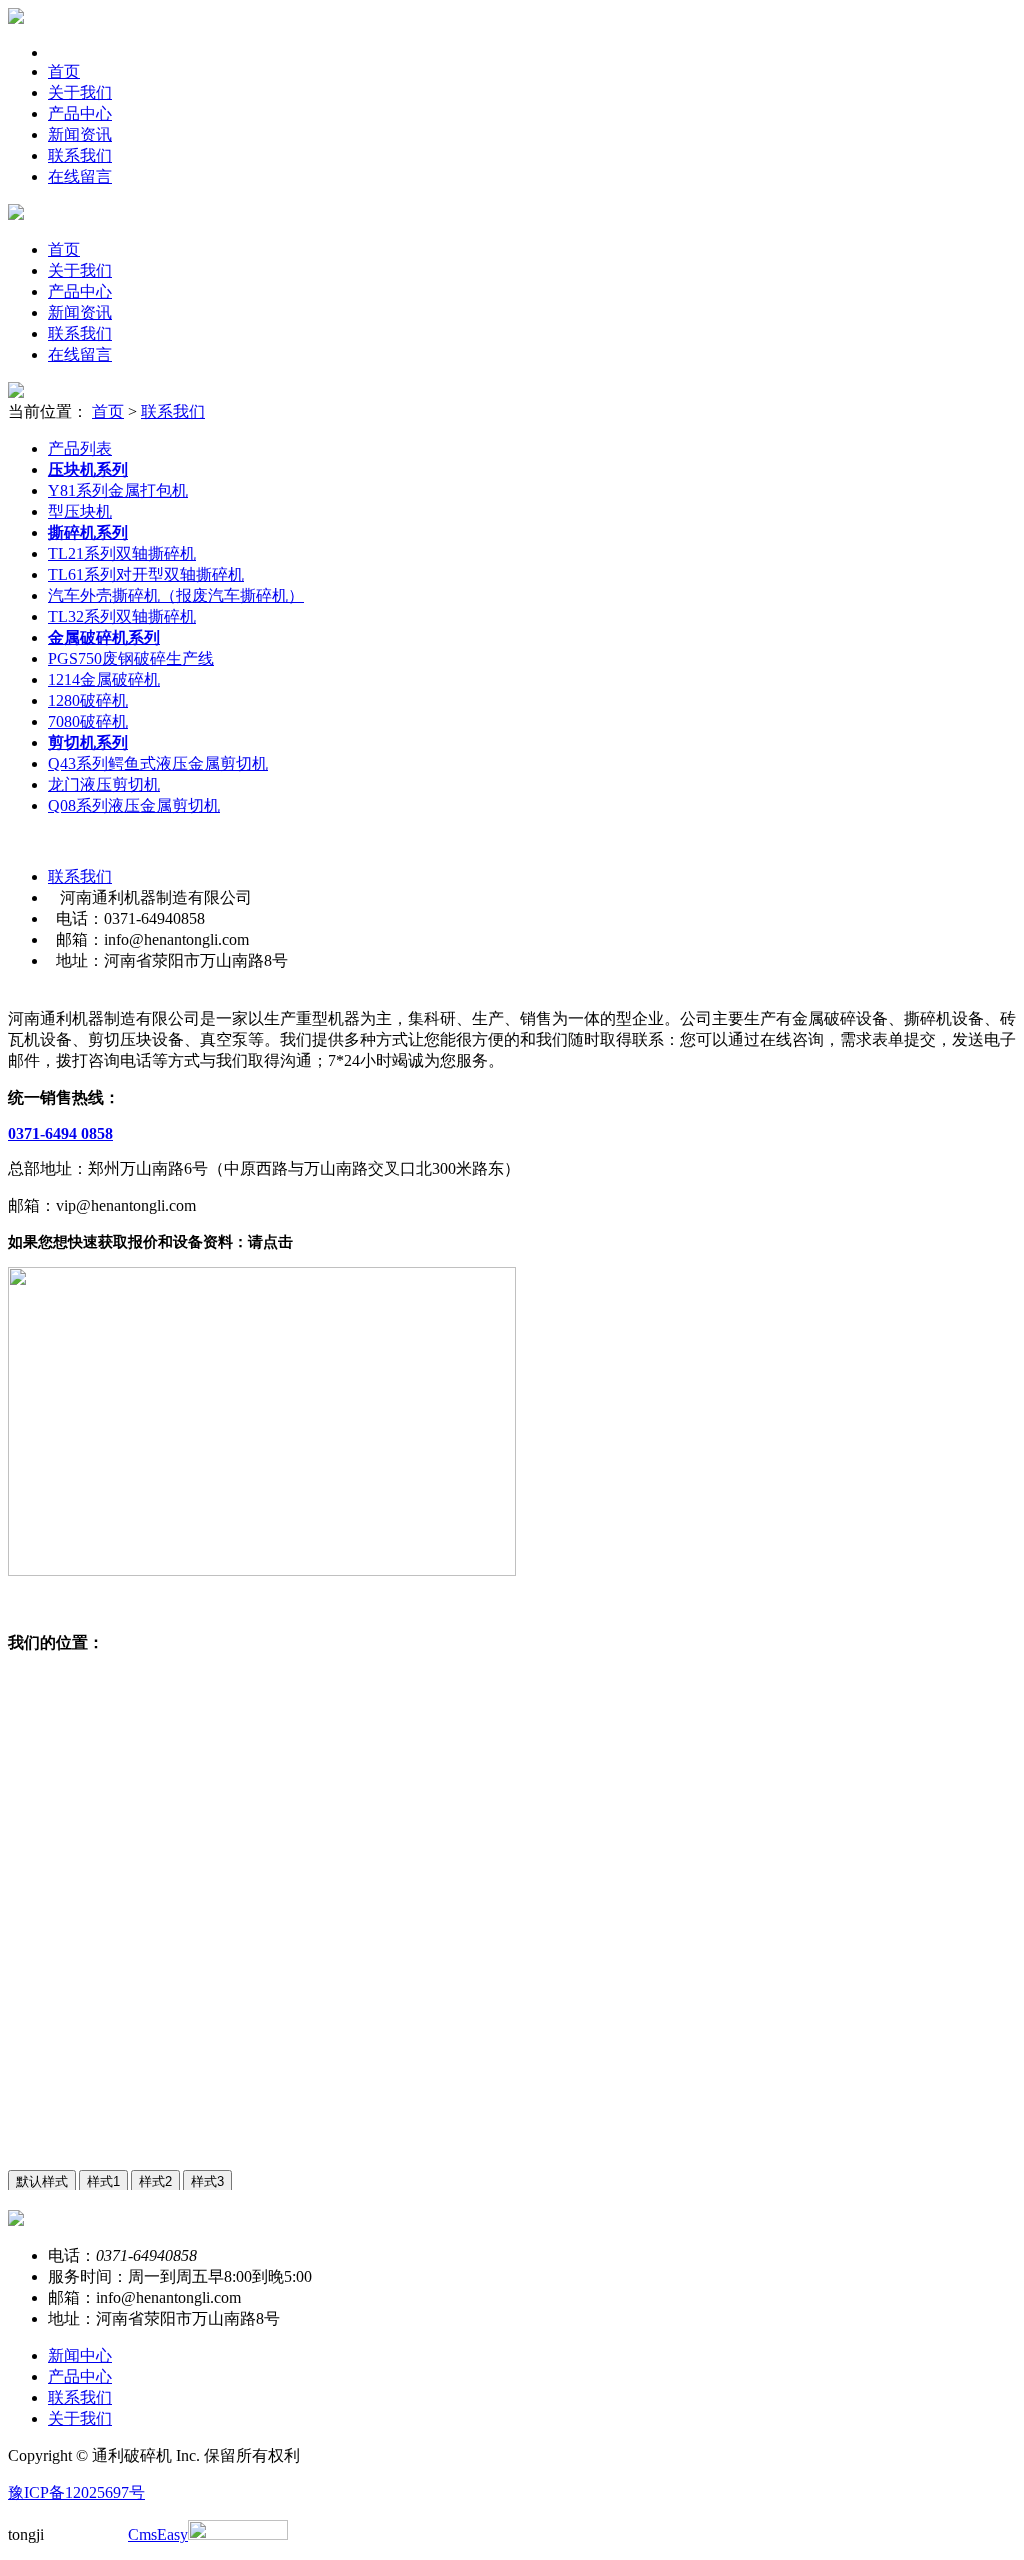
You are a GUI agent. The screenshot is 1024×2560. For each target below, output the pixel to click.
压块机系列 (88, 469)
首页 (64, 71)
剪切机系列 (88, 742)
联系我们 (80, 155)
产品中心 (80, 113)
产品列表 (80, 448)
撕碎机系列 (88, 532)
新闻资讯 (80, 134)
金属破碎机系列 (104, 637)
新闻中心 (80, 2355)
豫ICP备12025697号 (76, 2492)
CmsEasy (158, 2534)
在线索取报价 (56, 1605)
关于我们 (80, 92)
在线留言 (80, 176)
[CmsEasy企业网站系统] (238, 2534)
